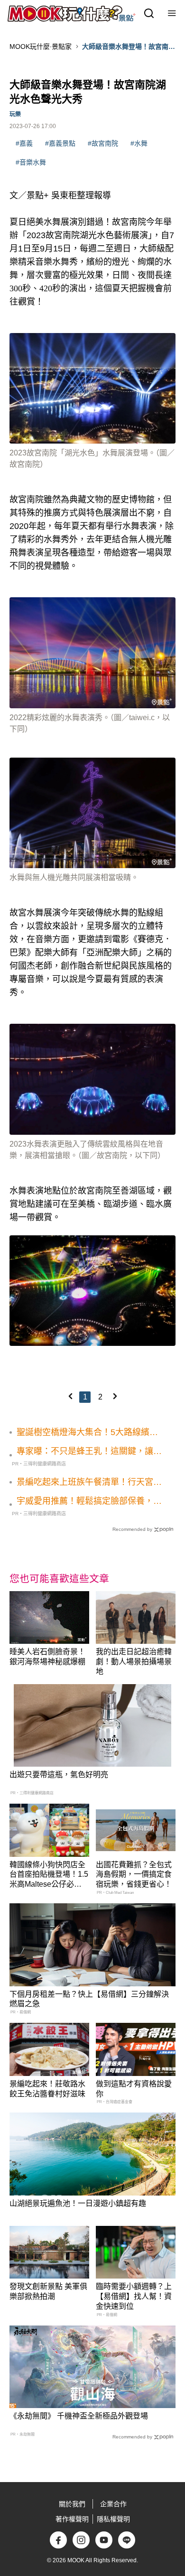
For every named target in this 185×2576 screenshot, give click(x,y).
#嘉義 (24, 143)
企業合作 (113, 2504)
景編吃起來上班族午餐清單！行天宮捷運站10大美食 (89, 1483)
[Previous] (70, 1396)
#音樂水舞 (31, 162)
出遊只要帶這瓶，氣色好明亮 (59, 1774)
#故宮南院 (103, 143)
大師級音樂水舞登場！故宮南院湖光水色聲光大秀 (129, 47)
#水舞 (139, 143)
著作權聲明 (72, 2519)
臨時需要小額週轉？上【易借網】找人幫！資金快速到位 (134, 2296)
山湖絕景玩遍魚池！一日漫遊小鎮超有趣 (78, 2203)
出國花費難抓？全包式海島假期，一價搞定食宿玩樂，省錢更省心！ (134, 1875)
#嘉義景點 (60, 143)
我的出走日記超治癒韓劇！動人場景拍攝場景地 (134, 1662)
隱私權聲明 (113, 2519)
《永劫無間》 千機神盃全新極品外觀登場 (79, 2416)
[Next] (115, 1396)
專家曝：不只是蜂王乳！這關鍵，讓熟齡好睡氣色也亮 (89, 1452)
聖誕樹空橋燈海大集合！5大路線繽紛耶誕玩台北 (87, 1433)
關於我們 (72, 2504)
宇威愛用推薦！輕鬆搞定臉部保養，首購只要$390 (89, 1501)
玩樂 (15, 114)
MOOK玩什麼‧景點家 (41, 46)
